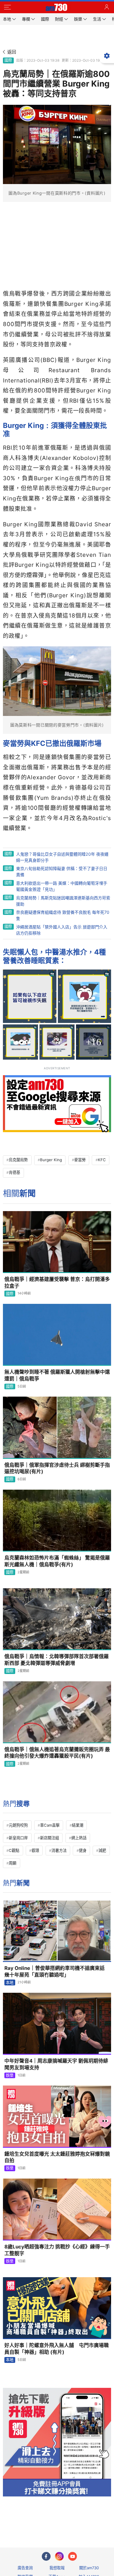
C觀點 (14, 1850)
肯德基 (14, 1172)
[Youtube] (72, 2556)
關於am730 (89, 2568)
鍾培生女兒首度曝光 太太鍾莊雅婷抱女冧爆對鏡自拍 (57, 2157)
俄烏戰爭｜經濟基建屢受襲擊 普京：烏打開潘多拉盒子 (57, 1283)
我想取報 (57, 2568)
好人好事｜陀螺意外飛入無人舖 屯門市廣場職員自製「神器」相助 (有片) (57, 2349)
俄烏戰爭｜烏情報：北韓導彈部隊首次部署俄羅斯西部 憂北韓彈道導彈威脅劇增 (57, 1660)
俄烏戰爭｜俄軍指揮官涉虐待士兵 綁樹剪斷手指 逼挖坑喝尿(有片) (57, 1468)
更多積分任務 (87, 2520)
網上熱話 (79, 1838)
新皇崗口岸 (18, 1838)
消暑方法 (59, 1850)
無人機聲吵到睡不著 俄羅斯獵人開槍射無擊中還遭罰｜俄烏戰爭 (57, 1375)
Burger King (51, 1160)
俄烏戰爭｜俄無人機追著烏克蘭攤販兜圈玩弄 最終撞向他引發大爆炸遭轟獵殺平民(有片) (57, 1753)
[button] (7, 7)
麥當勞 (80, 1160)
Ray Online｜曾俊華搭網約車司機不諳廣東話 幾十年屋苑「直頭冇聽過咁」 (57, 1971)
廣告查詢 (25, 2568)
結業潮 (78, 1825)
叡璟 (35, 1850)
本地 (10, 1982)
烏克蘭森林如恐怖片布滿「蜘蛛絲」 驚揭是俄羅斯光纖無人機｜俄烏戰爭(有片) (57, 1561)
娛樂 (10, 2075)
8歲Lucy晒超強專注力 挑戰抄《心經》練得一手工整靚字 (57, 2250)
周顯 (13, 1863)
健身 (83, 1850)
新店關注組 (50, 1838)
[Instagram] (59, 2556)
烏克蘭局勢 (18, 1160)
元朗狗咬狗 (18, 1825)
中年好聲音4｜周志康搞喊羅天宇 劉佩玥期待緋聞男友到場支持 (56, 2064)
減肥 (102, 1850)
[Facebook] (46, 2556)
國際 (8, 60)
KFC (102, 1160)
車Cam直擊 (50, 1825)
